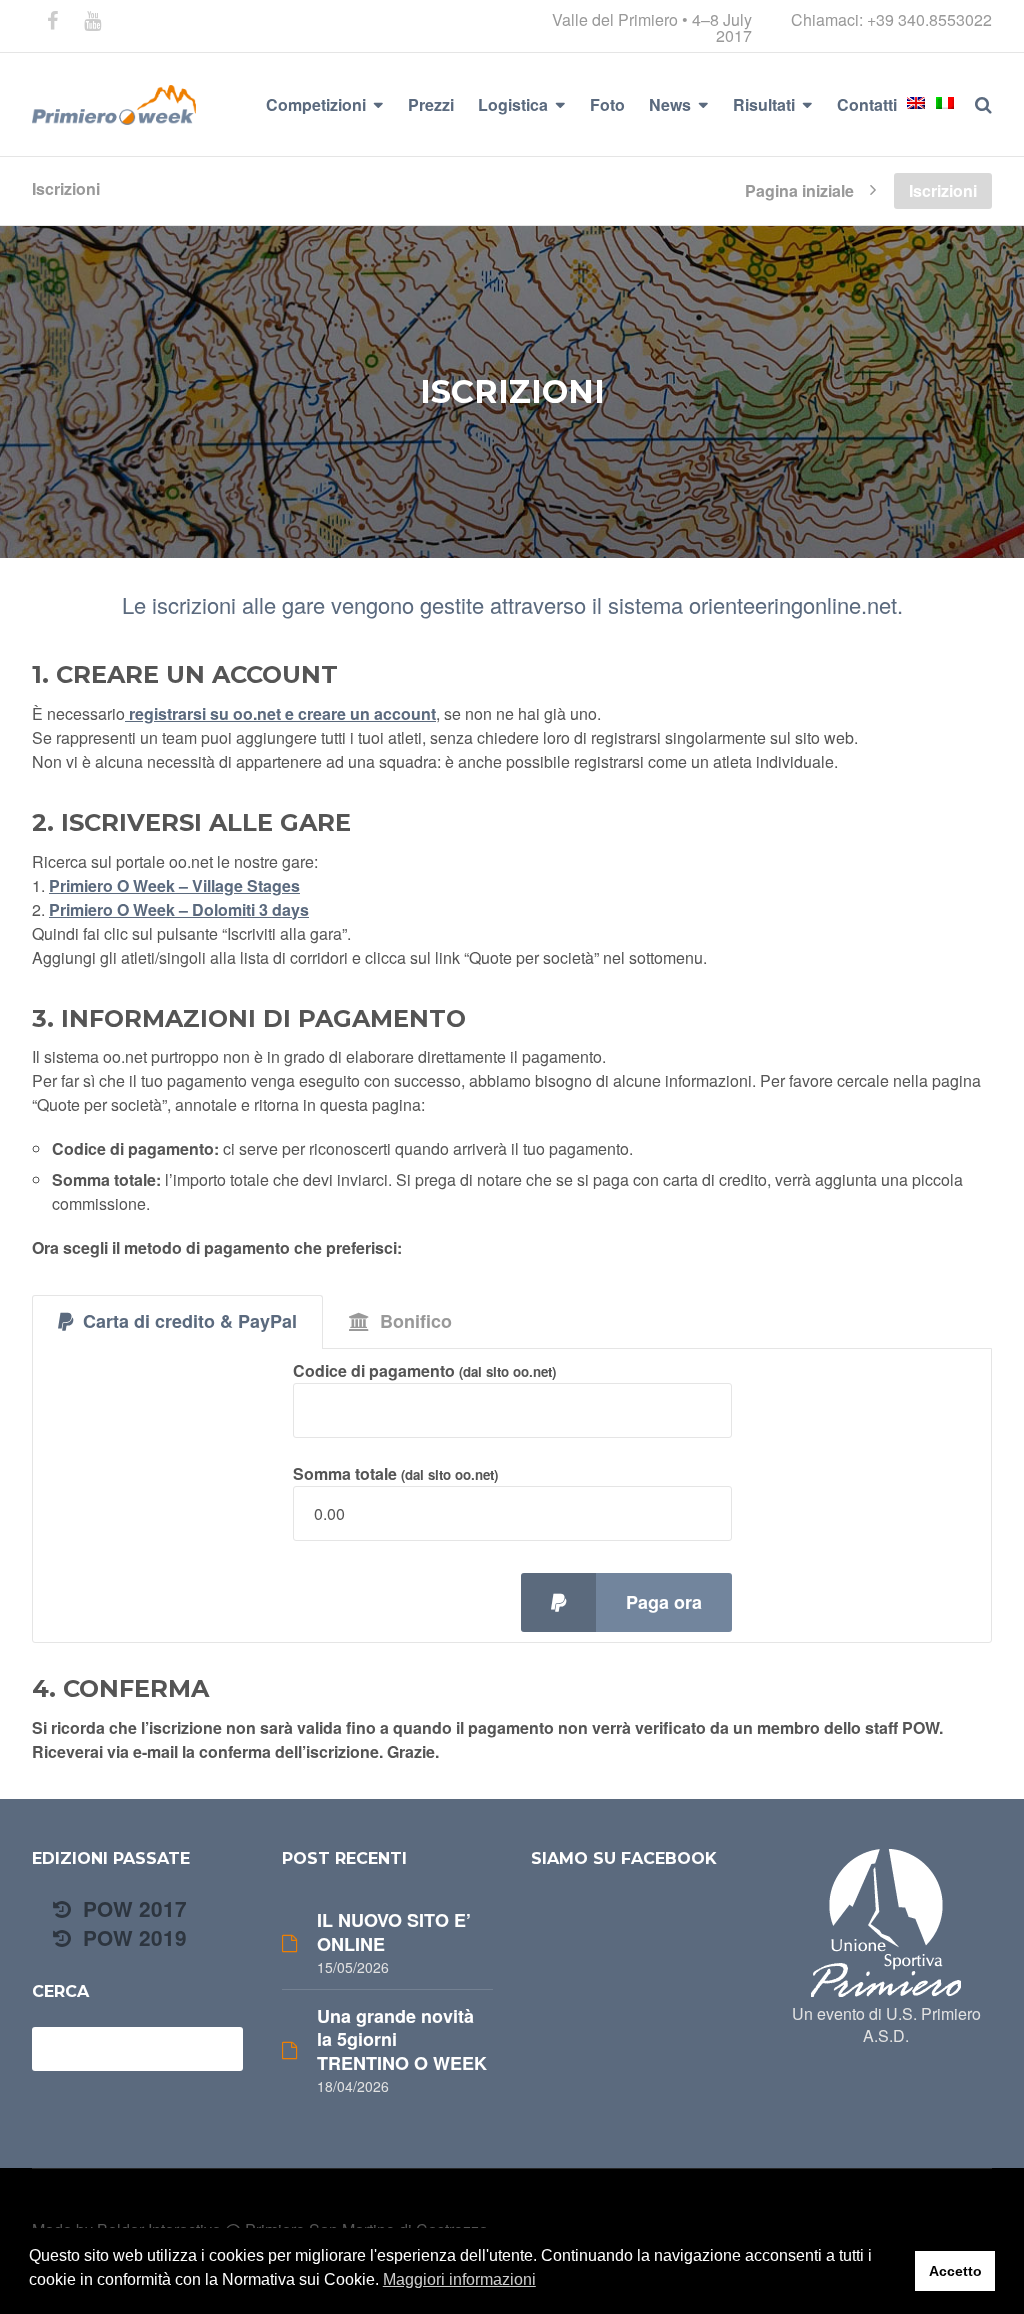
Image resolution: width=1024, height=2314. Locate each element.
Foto (607, 104)
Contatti (867, 104)
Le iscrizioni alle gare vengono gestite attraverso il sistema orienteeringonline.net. (512, 604)
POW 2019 (132, 1937)
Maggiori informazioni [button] (459, 2279)
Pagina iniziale (799, 189)
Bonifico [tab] (416, 1321)
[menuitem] (916, 103)
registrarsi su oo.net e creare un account (280, 713)
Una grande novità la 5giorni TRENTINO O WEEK (402, 2040)
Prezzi (431, 104)
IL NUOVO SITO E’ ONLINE (394, 1932)
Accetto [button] (955, 2271)
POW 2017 (132, 1908)
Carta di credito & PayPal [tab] (190, 1321)
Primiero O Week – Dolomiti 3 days (179, 909)
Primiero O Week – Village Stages (174, 885)
